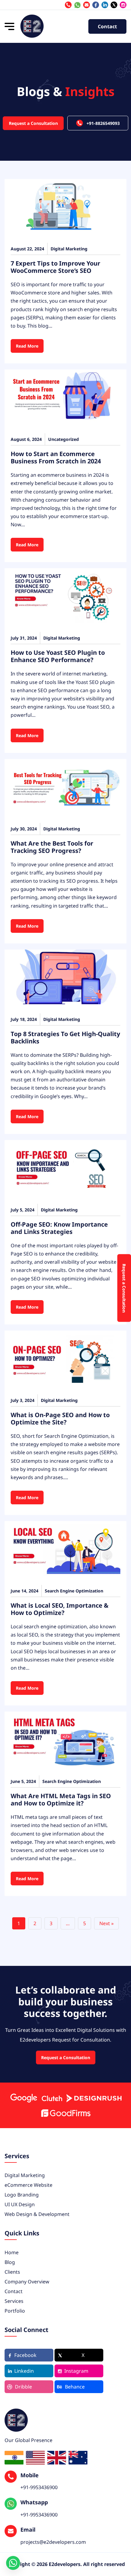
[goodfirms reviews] (65, 2113)
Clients (12, 2272)
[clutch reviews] (52, 2098)
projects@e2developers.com (87, 5)
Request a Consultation (33, 123)
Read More (27, 346)
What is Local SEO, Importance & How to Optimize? (60, 1609)
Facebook (25, 2355)
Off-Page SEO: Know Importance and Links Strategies (59, 1228)
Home (12, 2252)
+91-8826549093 (103, 123)
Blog (10, 2262)
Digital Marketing (25, 2175)
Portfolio (15, 2311)
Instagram (76, 2371)
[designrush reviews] (94, 2098)
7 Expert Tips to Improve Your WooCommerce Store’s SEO (55, 267)
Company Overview (27, 2282)
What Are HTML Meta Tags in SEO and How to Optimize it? (61, 1800)
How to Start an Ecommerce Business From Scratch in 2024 (56, 457)
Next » (106, 1923)
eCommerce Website (28, 2185)
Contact (107, 26)
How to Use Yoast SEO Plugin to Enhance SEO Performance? (58, 656)
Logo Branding (22, 2195)
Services (14, 2301)
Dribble (23, 2387)
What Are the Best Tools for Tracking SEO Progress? (52, 847)
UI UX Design (20, 2204)
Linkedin (24, 2371)
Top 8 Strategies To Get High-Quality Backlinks (65, 1037)
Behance (75, 2387)
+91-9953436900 (77, 5)
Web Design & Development (37, 2214)
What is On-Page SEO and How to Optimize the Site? (60, 1419)
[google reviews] (23, 2098)
